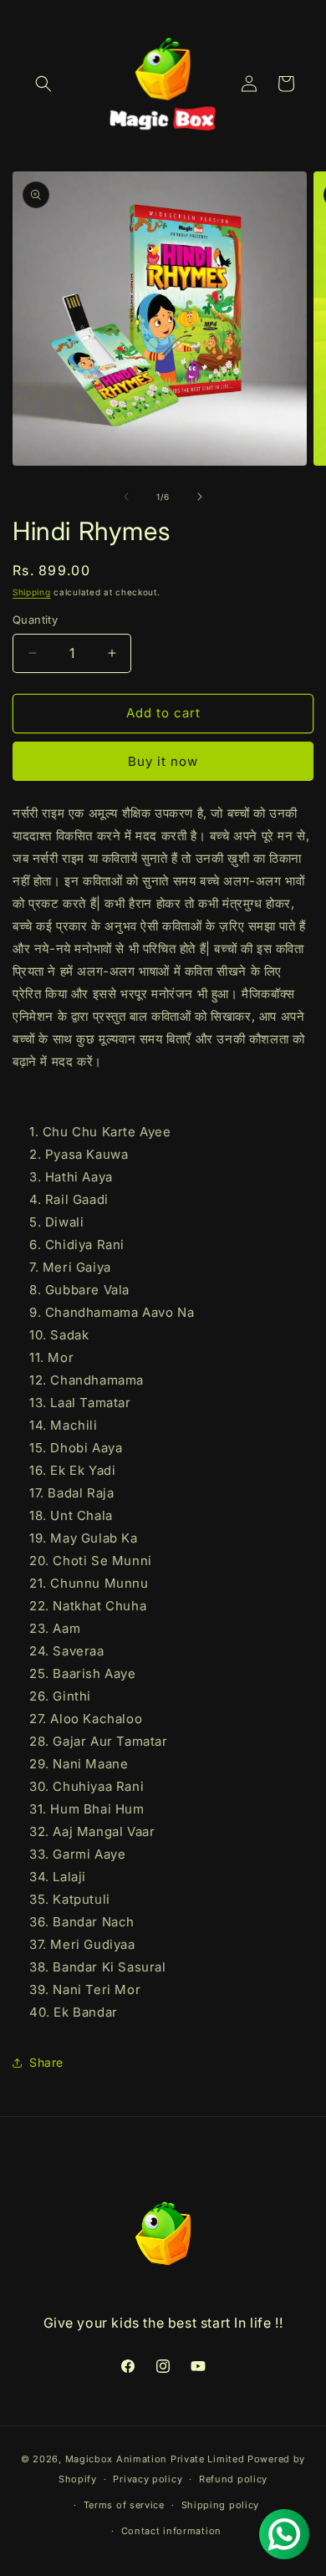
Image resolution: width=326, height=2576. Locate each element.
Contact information (171, 2531)
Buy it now (163, 761)
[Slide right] (200, 497)
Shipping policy (221, 2505)
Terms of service (124, 2505)
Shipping (32, 592)
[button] (43, 84)
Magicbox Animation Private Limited (155, 2459)
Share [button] (46, 2062)
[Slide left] (126, 497)
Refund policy (233, 2479)
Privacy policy (148, 2479)
